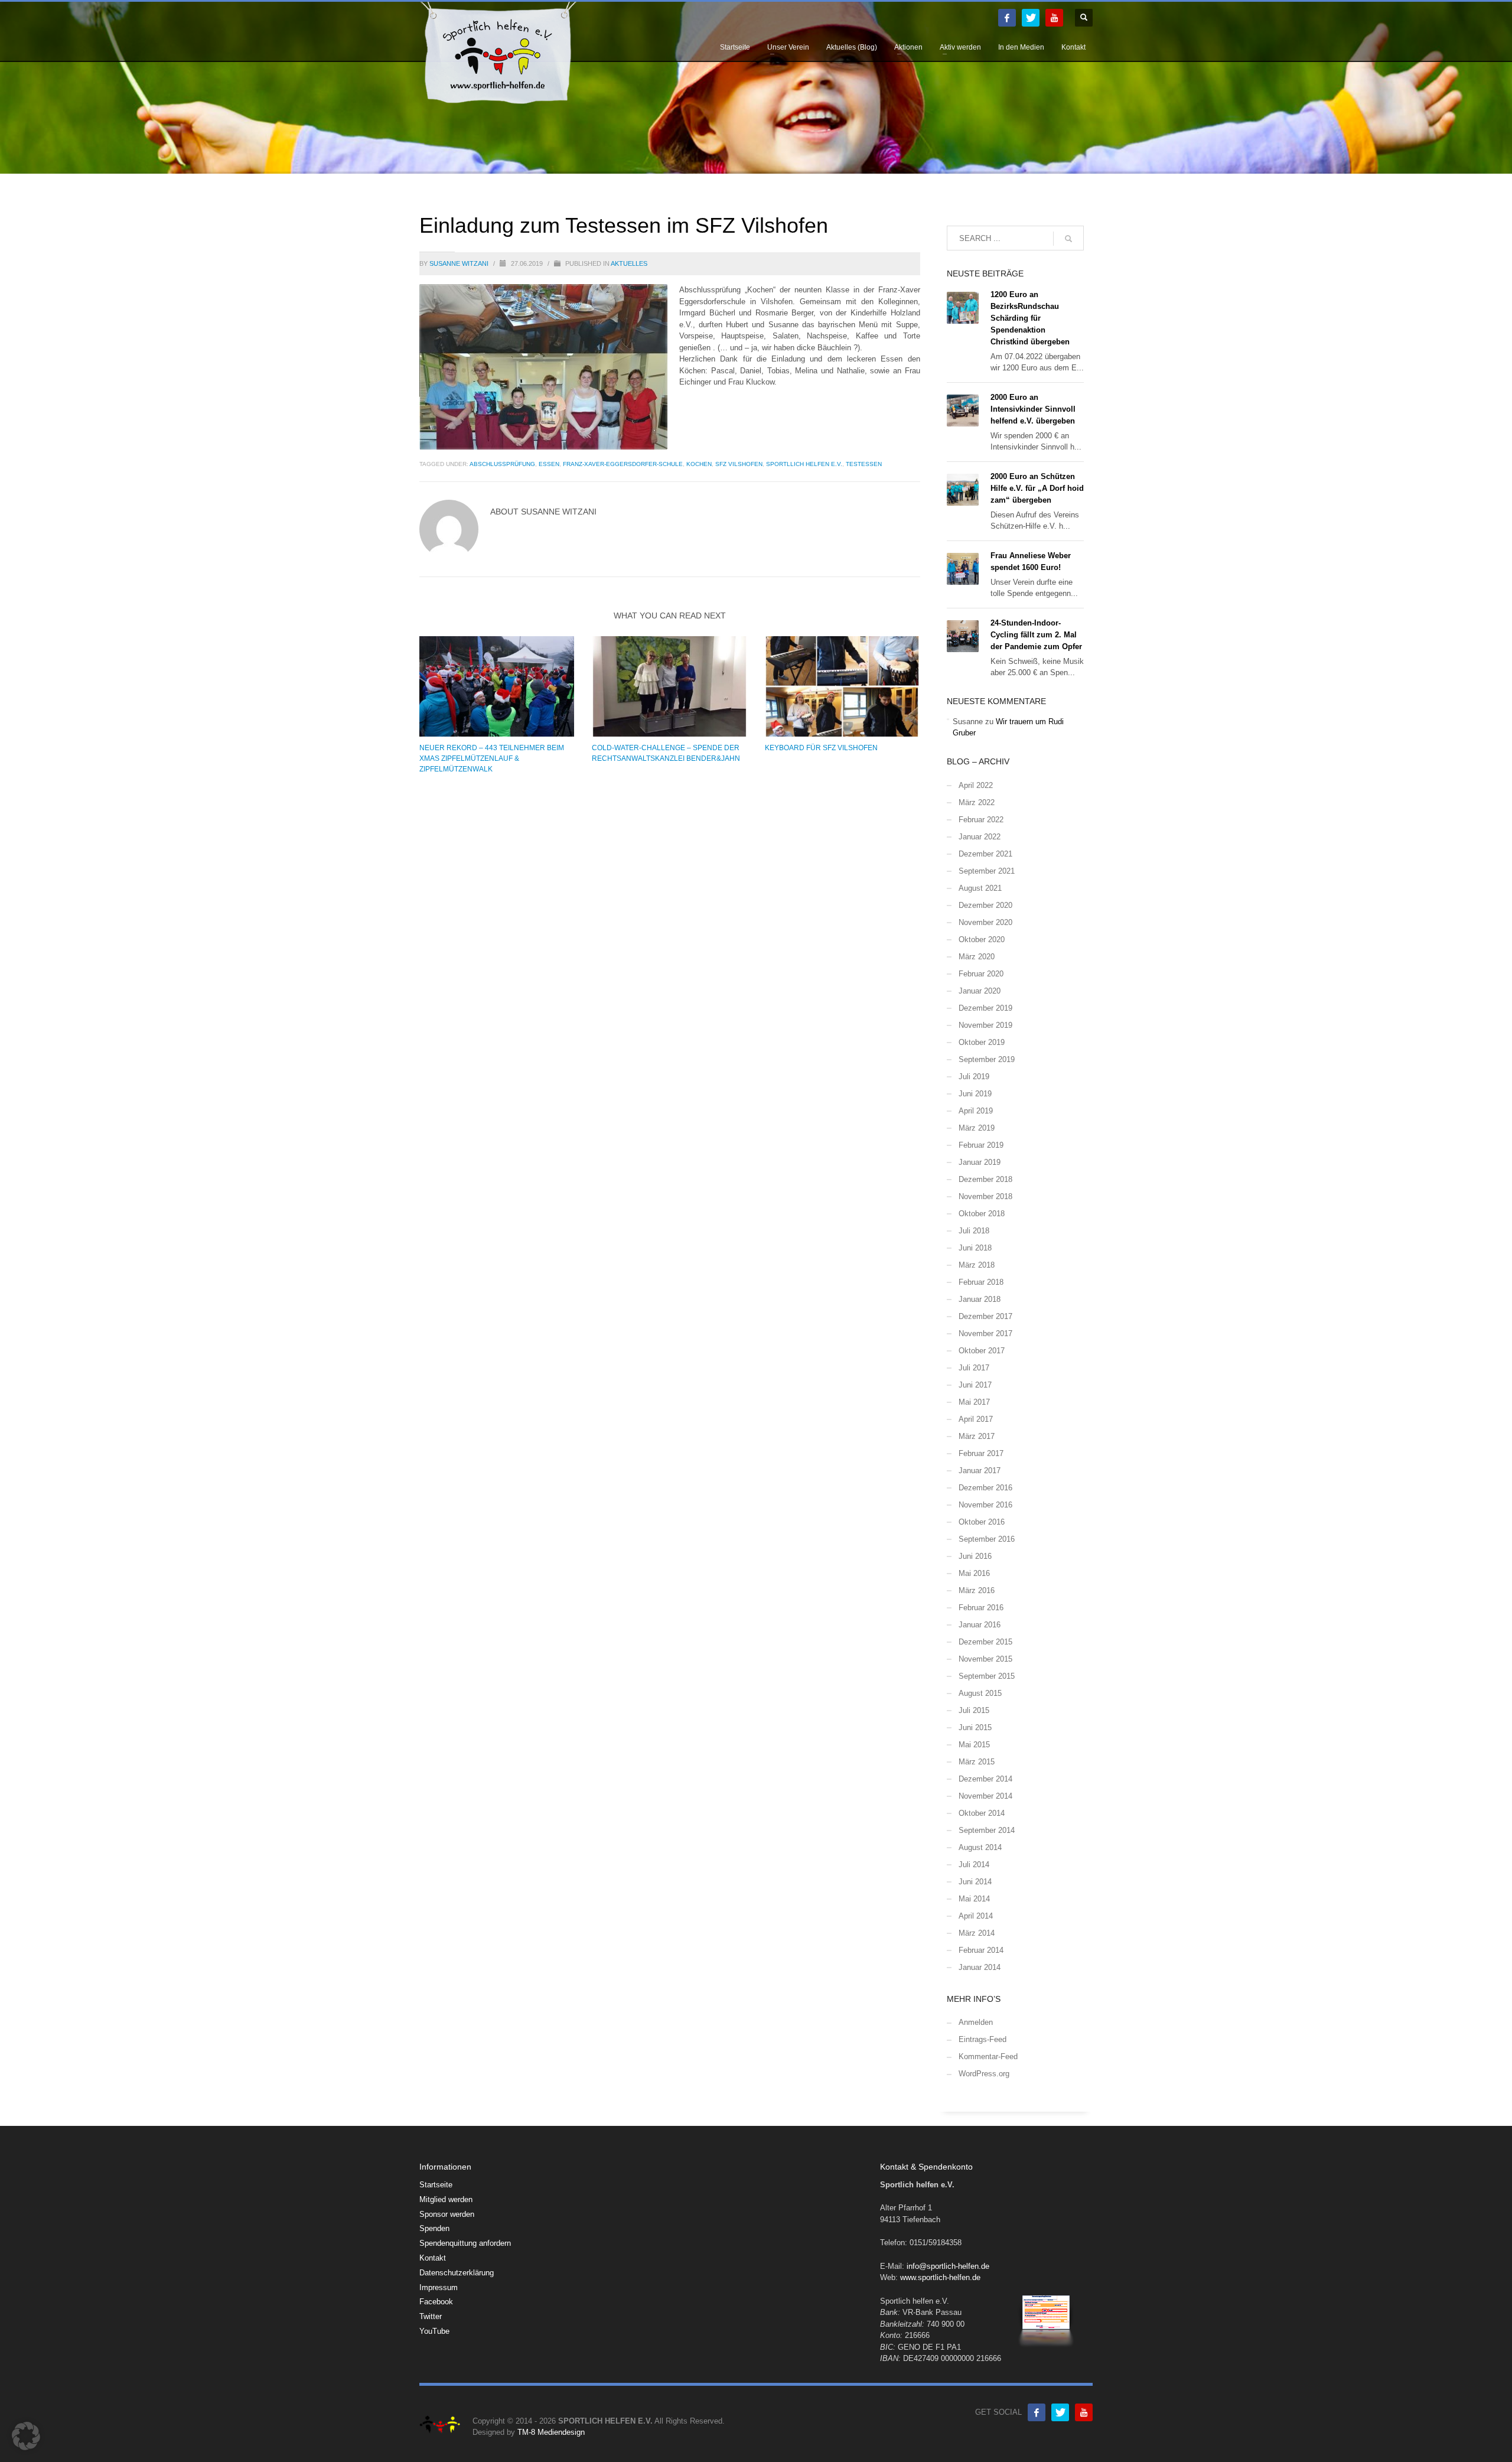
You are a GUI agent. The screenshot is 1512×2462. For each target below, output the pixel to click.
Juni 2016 (975, 1556)
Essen (549, 464)
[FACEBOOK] (1007, 18)
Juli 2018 (974, 1231)
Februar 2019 (981, 1145)
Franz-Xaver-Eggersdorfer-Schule (623, 464)
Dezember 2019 (985, 1008)
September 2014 (987, 1830)
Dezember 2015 (985, 1642)
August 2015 (980, 1693)
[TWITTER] (1031, 18)
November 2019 (985, 1025)
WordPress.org (984, 2074)
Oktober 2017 (982, 1351)
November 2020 (985, 922)
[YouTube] (1054, 18)
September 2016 (987, 1539)
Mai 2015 (974, 1745)
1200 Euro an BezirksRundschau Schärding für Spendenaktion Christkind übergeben (1030, 318)
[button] (26, 2436)
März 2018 (977, 1265)
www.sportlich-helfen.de (940, 2277)
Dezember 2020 (985, 905)
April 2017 (976, 1419)
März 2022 (977, 802)
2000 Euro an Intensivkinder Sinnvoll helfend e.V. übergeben (1033, 409)
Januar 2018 (980, 1299)
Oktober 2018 (982, 1214)
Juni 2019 (975, 1094)
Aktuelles (629, 263)
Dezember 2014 (985, 1779)
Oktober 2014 (982, 1813)
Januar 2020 (980, 991)
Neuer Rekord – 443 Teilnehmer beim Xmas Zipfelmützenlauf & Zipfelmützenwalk (492, 758)
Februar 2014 (981, 1950)
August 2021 (980, 888)
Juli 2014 (974, 1865)
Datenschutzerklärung (457, 2273)
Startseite (436, 2185)
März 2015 (977, 1762)
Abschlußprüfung (502, 464)
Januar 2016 (980, 1625)
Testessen (864, 464)
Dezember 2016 (985, 1488)
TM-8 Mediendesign (551, 2432)
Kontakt (433, 2258)
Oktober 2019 (982, 1042)
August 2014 (980, 1847)
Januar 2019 (980, 1162)
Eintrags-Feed (983, 2039)
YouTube (434, 2331)
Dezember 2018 (985, 1179)
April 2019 (976, 1111)
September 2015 (987, 1676)
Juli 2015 (974, 1710)
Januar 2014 (980, 1967)
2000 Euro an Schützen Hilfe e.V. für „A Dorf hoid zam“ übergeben (1037, 488)
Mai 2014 (974, 1899)
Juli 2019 (974, 1077)
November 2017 (985, 1333)
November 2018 (985, 1196)
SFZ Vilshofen (739, 464)
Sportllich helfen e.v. (804, 464)
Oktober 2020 (982, 939)
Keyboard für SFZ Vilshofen (821, 748)
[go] (1068, 239)
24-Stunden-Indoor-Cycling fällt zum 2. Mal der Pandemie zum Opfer (1036, 635)
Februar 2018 (981, 1282)
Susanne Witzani (460, 263)
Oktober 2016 (982, 1522)
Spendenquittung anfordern (465, 2243)
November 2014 (985, 1796)
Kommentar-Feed (988, 2056)
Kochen (699, 464)
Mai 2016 (974, 1573)
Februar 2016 (981, 1608)
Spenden (434, 2228)
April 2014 (976, 1916)
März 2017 (977, 1436)
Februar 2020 (981, 974)
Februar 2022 (981, 820)
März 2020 (977, 957)
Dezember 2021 (985, 854)
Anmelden (976, 2022)
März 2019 (977, 1128)
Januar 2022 (980, 837)
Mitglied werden (446, 2199)
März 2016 (977, 1590)
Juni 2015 (975, 1727)
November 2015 (985, 1659)
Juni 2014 (975, 1882)
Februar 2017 (981, 1453)
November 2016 (985, 1505)
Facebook (436, 2302)
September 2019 (987, 1059)
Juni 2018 (975, 1248)
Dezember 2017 (985, 1316)
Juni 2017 (975, 1385)
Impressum (439, 2287)
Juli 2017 (974, 1368)
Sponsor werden (447, 2214)
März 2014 (977, 1933)
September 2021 (987, 871)
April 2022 (976, 785)
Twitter (431, 2316)
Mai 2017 (974, 1402)
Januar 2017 (980, 1471)
